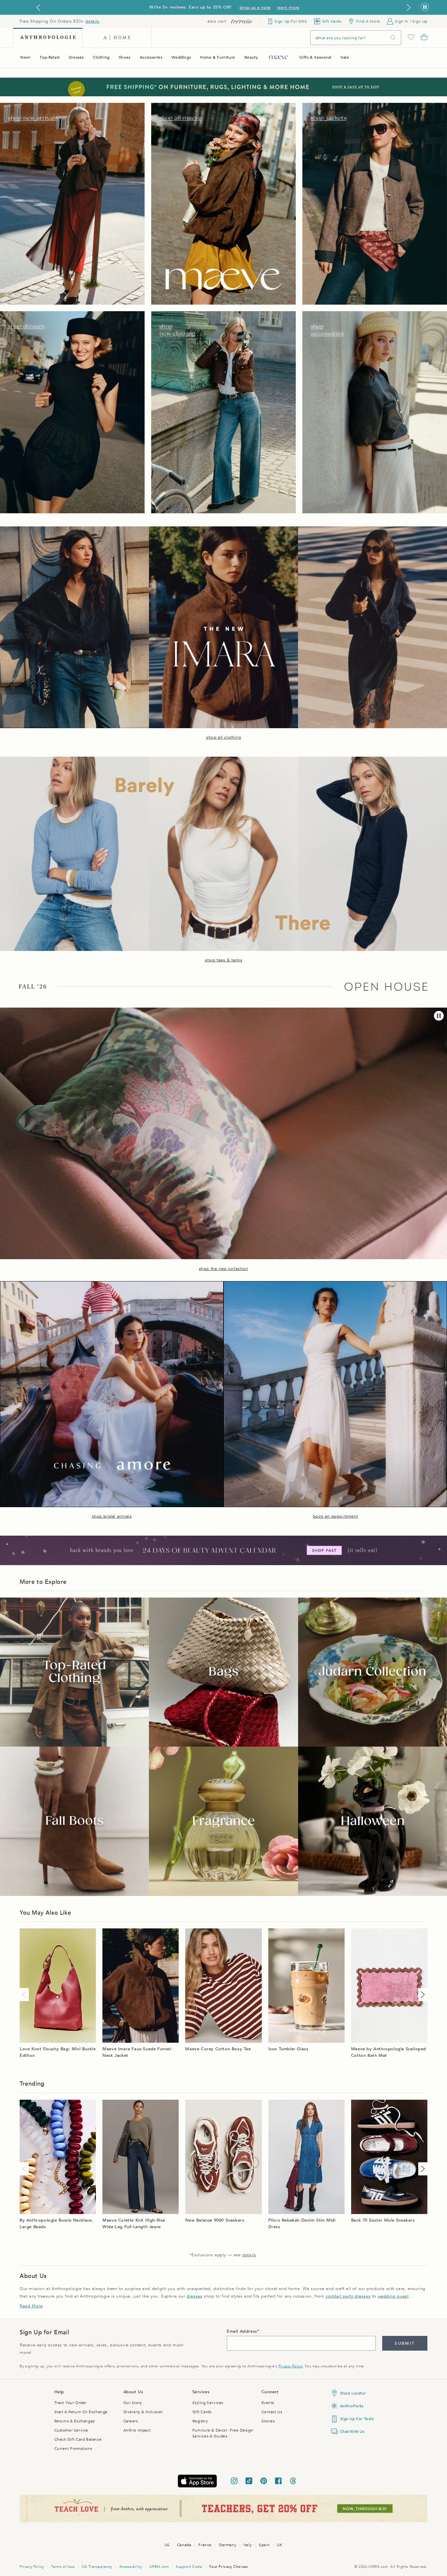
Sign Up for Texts (357, 2419)
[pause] (439, 1016)
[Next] (421, 1995)
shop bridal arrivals (112, 1516)
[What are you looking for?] (393, 38)
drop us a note (255, 8)
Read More (31, 2306)
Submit (405, 2343)
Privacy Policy (290, 2366)
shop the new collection (224, 1269)
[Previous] (26, 1995)
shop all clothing (223, 737)
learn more (288, 8)
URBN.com (159, 2567)
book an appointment (335, 1516)
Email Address (242, 2331)
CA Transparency (97, 2567)
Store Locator (353, 2393)
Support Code (189, 2567)
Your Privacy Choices (228, 2567)
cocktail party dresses (348, 2296)
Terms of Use (63, 2567)
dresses (194, 2296)
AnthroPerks (352, 2406)
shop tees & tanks (223, 960)
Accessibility (131, 2567)
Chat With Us (352, 2432)
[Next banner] (409, 8)
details (92, 21)
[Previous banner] (38, 8)
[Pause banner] (425, 7)
